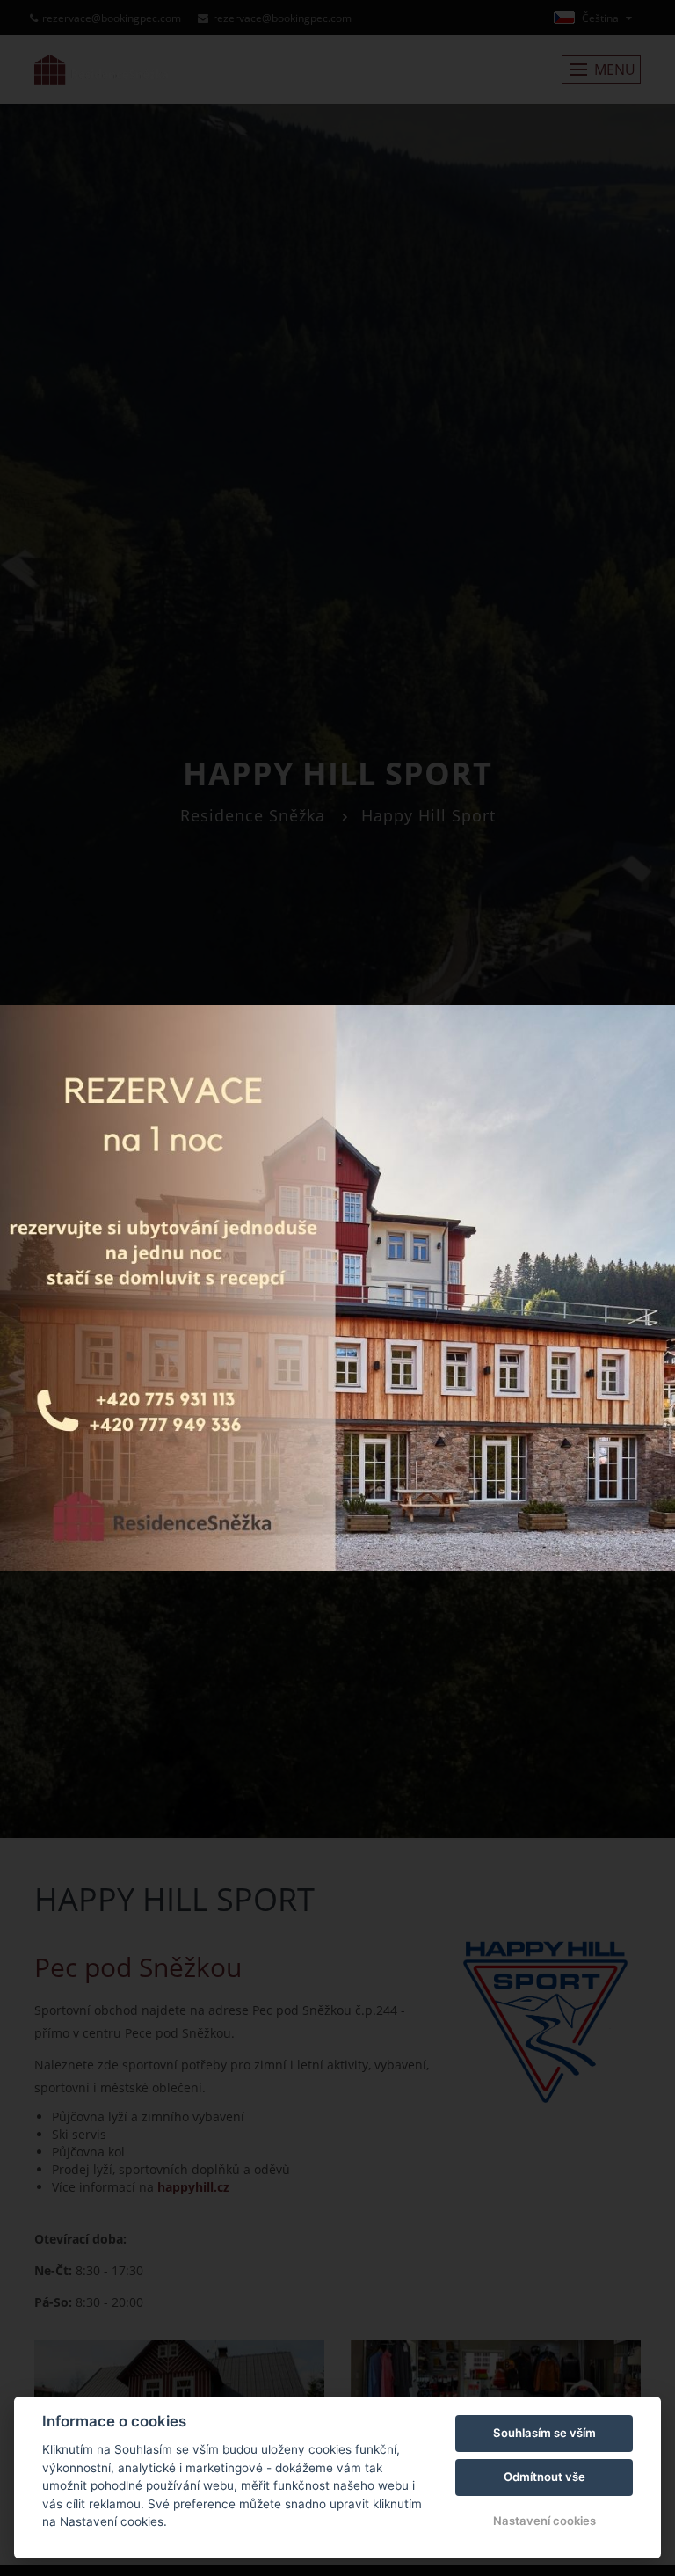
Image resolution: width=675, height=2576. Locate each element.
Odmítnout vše (544, 2477)
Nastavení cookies (544, 2521)
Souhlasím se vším (544, 2433)
